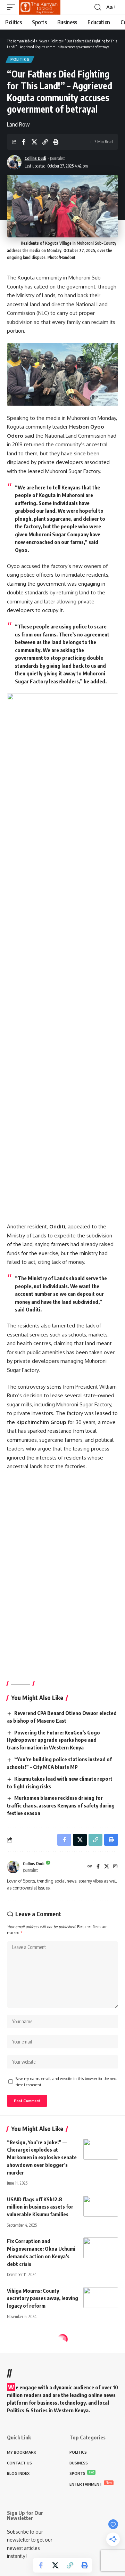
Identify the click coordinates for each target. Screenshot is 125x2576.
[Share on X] (34, 142)
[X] (107, 1867)
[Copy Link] (45, 142)
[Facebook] (98, 1867)
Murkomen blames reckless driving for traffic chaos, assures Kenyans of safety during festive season (61, 1805)
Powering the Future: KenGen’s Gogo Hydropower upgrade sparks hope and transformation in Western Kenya (53, 1740)
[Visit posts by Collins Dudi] (14, 162)
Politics (20, 59)
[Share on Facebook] (24, 142)
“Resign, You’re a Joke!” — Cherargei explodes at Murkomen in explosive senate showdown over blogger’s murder (42, 2157)
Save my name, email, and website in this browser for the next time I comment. (66, 2082)
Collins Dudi (35, 158)
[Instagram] (115, 1867)
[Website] (90, 1867)
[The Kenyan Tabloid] (40, 7)
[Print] (56, 142)
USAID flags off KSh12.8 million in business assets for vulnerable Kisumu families (40, 2207)
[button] (13, 7)
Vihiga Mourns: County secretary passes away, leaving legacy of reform (43, 2298)
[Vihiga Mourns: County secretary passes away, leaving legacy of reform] (101, 2298)
